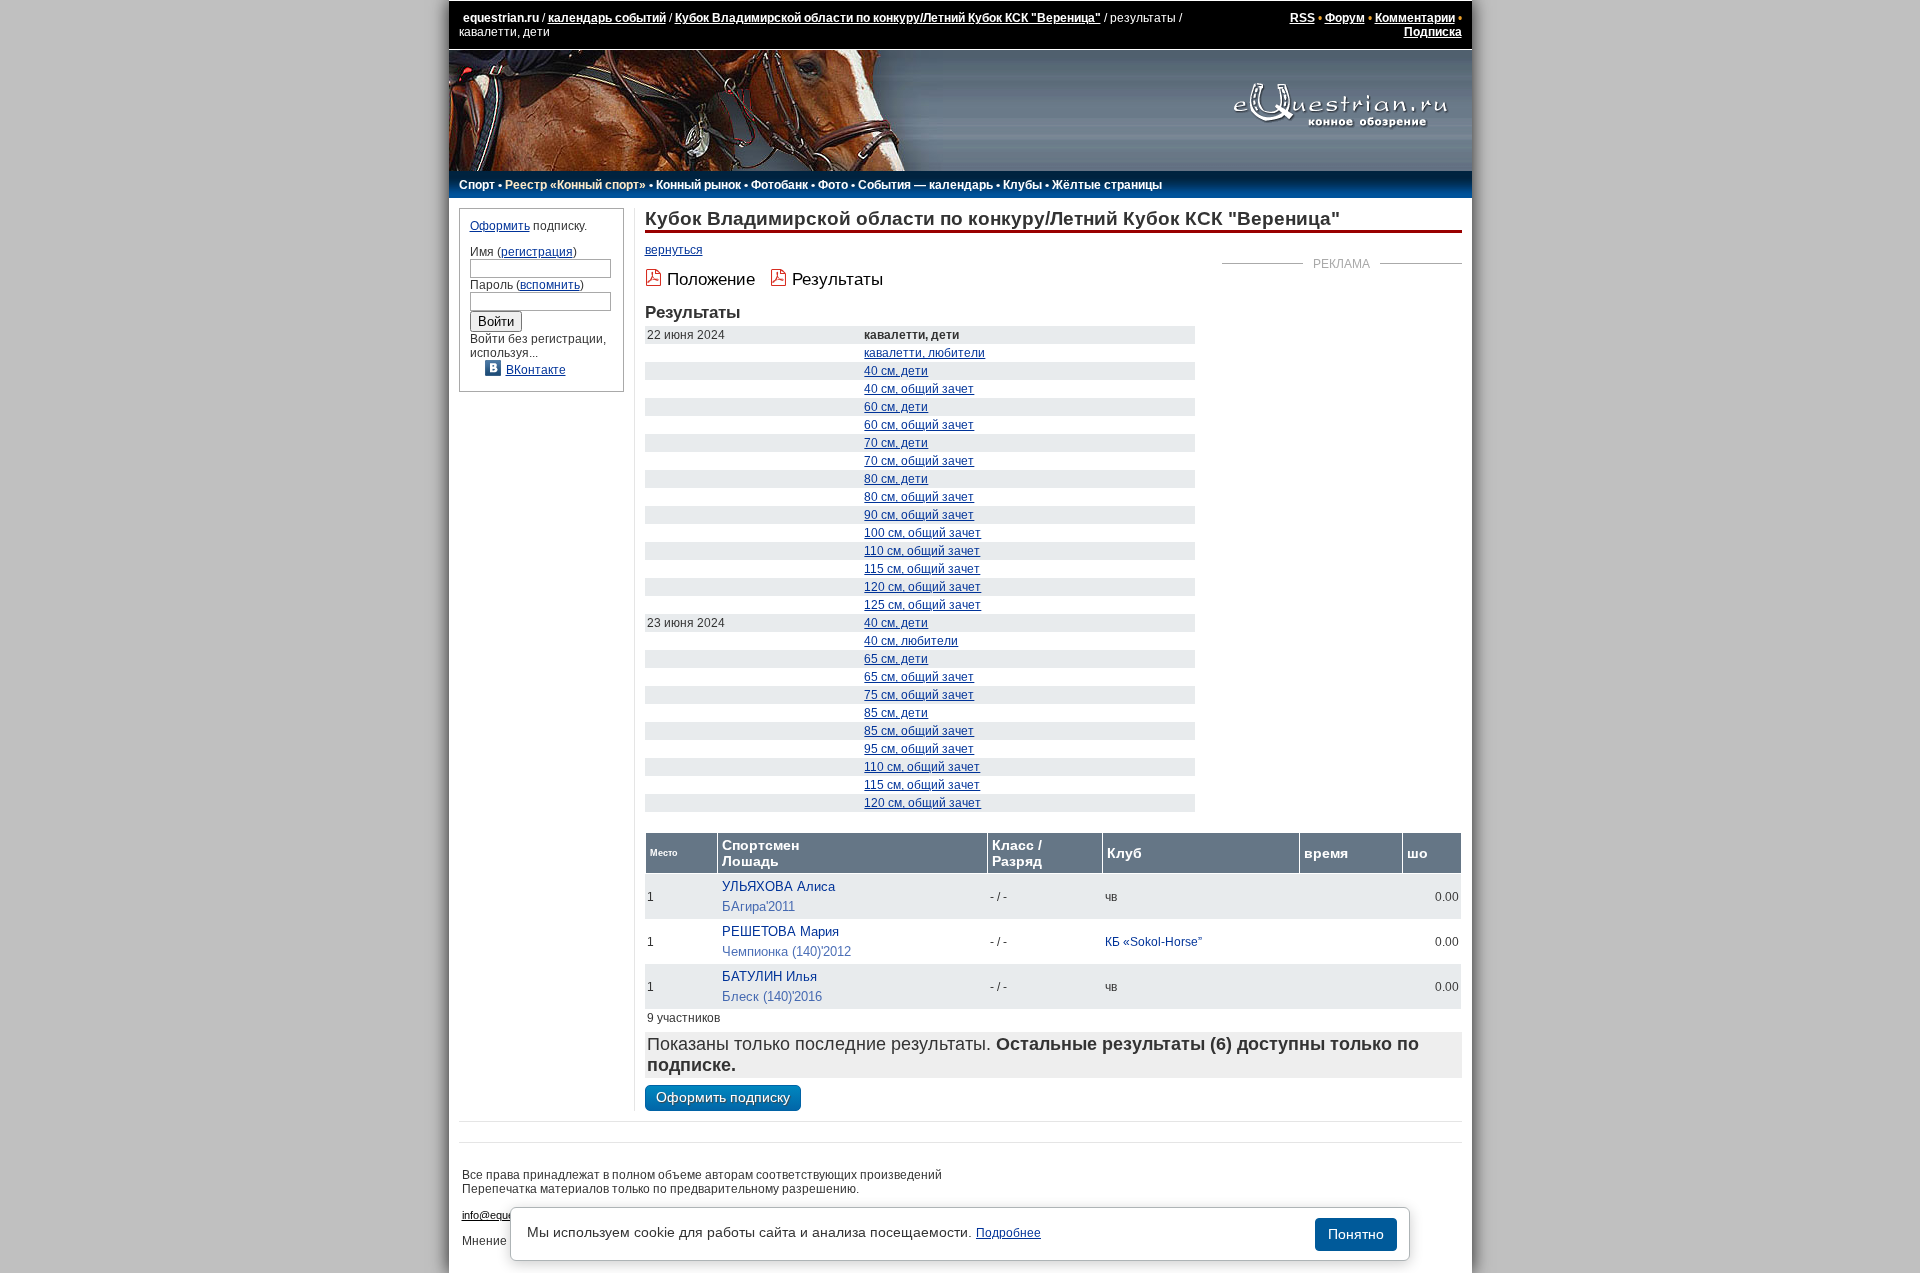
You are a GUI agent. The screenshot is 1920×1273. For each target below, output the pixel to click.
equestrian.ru (501, 18)
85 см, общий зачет (919, 731)
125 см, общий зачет (922, 605)
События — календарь (925, 185)
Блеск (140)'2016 (772, 996)
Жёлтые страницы (1107, 185)
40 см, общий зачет (919, 389)
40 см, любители (911, 641)
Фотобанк (779, 185)
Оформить (500, 226)
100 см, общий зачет (922, 533)
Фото (833, 185)
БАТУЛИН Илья (769, 976)
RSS (1302, 18)
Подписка (1433, 32)
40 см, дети (896, 371)
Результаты (837, 279)
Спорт (477, 185)
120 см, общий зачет (922, 587)
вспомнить (550, 285)
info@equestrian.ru (508, 1215)
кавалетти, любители (924, 353)
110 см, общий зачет (922, 551)
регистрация (537, 252)
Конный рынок (698, 185)
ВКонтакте (536, 370)
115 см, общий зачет (922, 569)
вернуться (674, 250)
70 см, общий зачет (919, 461)
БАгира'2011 (758, 906)
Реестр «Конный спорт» (575, 185)
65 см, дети (896, 659)
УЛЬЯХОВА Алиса (778, 886)
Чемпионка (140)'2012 (786, 951)
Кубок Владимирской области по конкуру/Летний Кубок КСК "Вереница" (888, 18)
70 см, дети (896, 443)
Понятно (1356, 1234)
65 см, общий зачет (919, 677)
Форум (1345, 18)
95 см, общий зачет (919, 749)
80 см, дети (896, 479)
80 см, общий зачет (919, 497)
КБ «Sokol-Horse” (1153, 942)
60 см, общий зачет (919, 425)
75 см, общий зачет (919, 695)
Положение (711, 279)
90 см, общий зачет (919, 515)
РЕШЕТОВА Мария (780, 931)
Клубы (1022, 185)
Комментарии (1415, 18)
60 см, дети (896, 407)
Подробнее (1008, 1233)
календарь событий (607, 18)
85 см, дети (896, 713)
